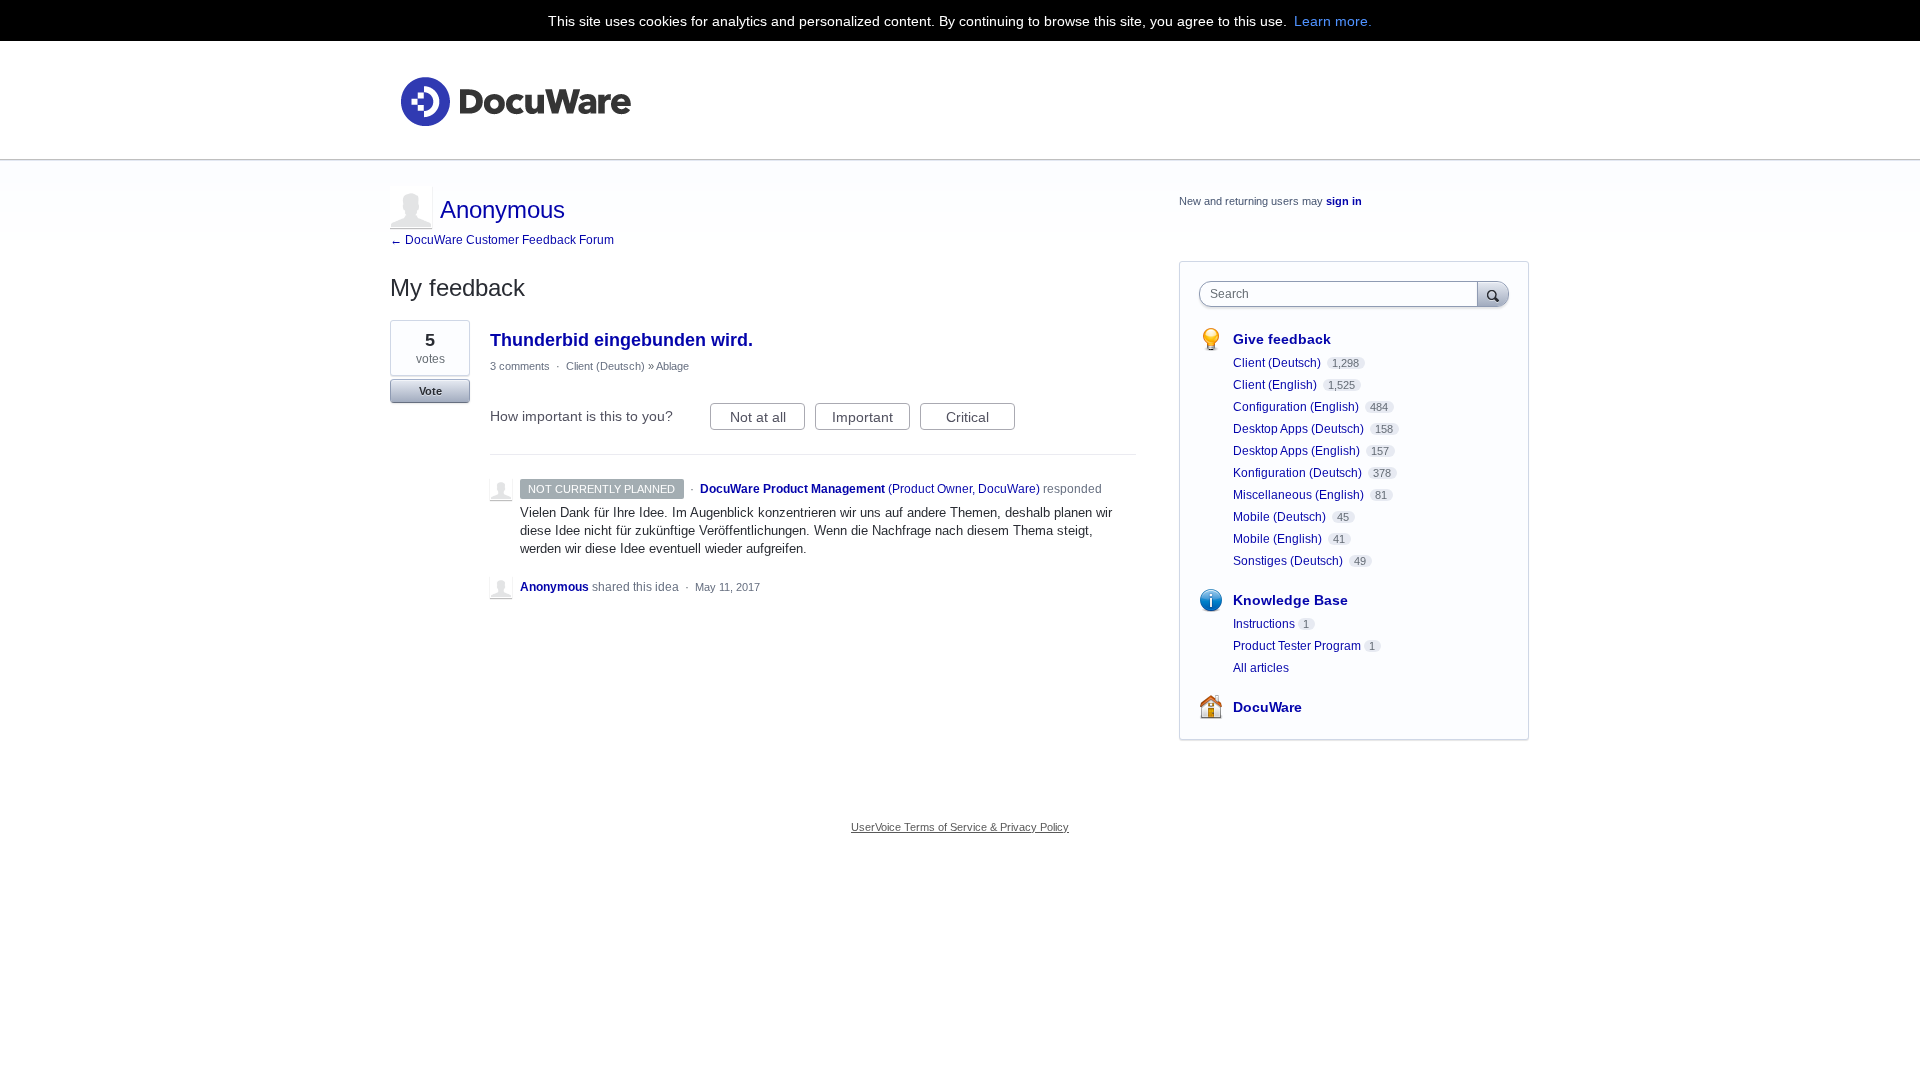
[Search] (1493, 293)
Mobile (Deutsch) (1281, 517)
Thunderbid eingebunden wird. (621, 340)
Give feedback (1282, 339)
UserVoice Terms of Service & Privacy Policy (960, 827)
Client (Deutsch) (605, 366)
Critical (980, 419)
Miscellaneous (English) (1300, 495)
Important (871, 419)
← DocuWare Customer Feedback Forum (502, 240)
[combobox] (1343, 294)
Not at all (767, 419)
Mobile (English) (1279, 539)
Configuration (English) (1297, 407)
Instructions (1264, 624)
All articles (1261, 668)
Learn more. (1333, 21)
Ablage (672, 366)
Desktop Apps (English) (1298, 451)
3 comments (520, 366)
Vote (430, 391)
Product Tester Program (1297, 646)
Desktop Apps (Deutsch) (1300, 429)
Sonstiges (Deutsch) (1289, 561)
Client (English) (1276, 385)
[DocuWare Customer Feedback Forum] (515, 100)
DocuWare (1267, 707)
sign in (1344, 201)
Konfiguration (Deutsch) (1299, 473)
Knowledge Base (1290, 600)
